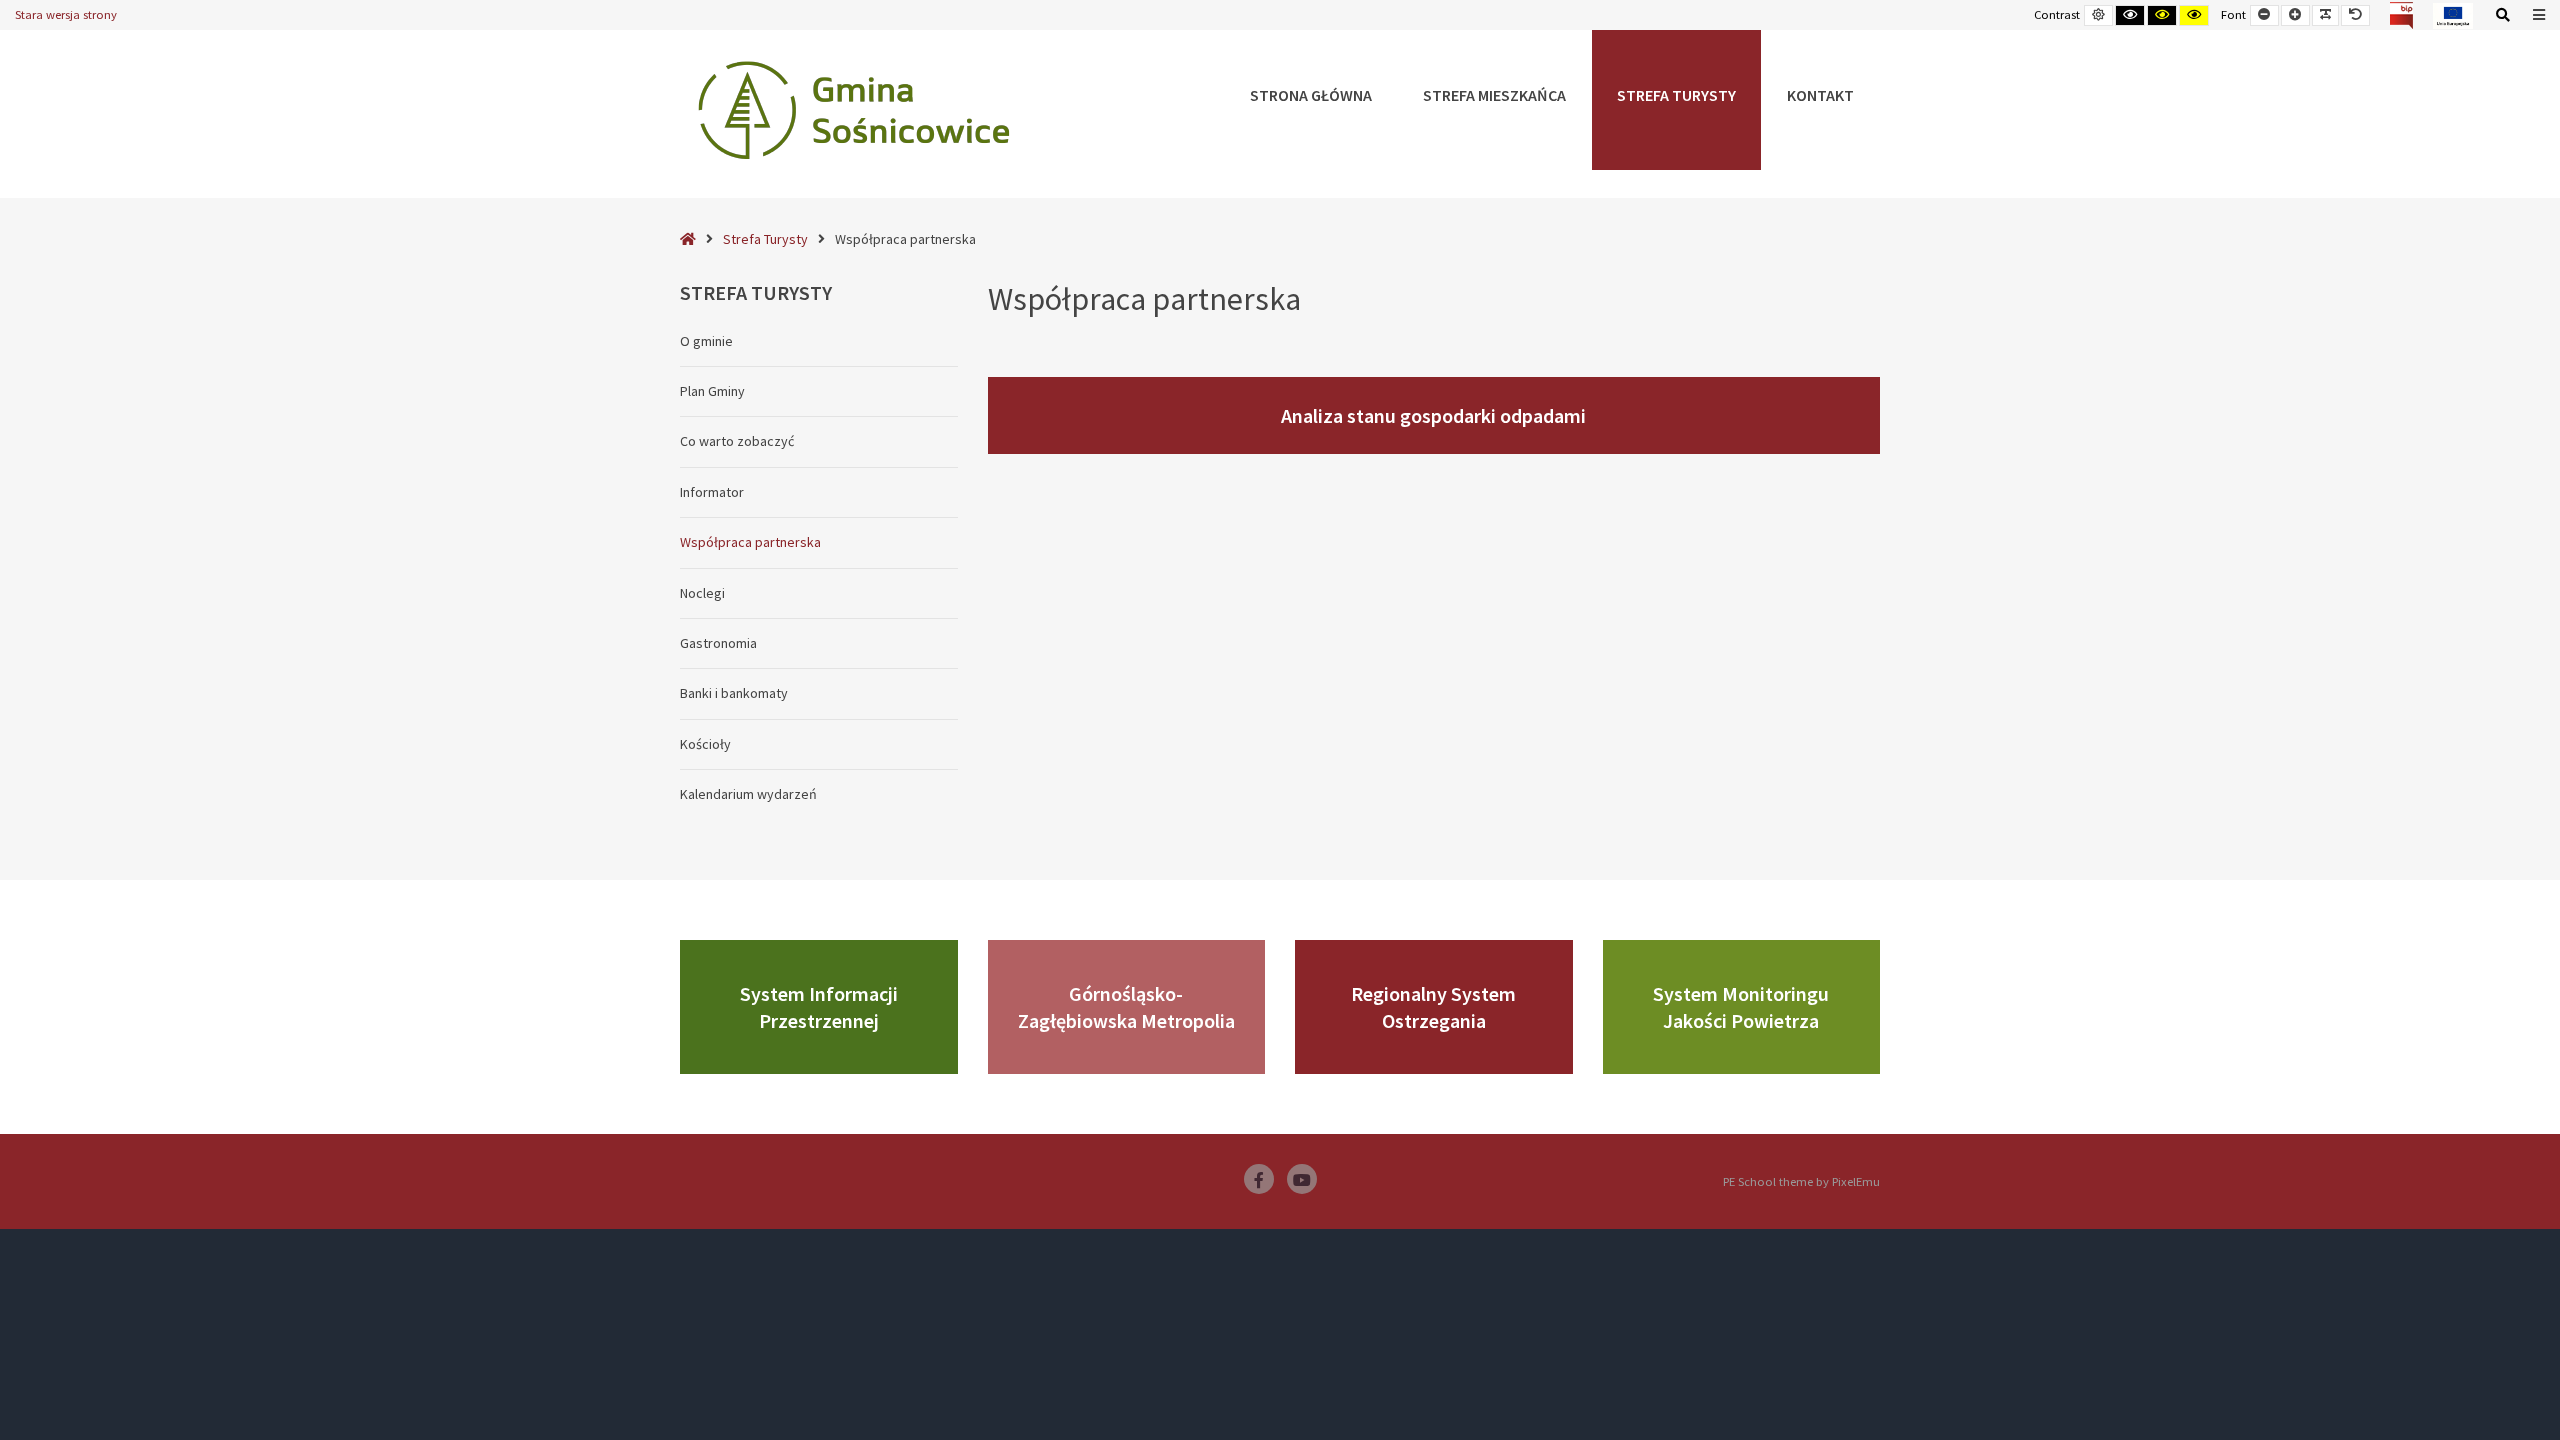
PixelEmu (1856, 1181)
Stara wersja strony (66, 14)
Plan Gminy (712, 391)
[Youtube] (1302, 1179)
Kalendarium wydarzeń (748, 794)
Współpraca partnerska (750, 542)
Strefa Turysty (1676, 95)
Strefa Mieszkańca (1494, 95)
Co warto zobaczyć (737, 441)
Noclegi (702, 593)
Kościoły (705, 744)
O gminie (706, 341)
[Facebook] (1259, 1179)
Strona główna (1311, 95)
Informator (712, 492)
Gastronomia (718, 643)
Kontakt (1820, 95)
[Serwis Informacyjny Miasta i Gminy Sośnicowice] (854, 110)
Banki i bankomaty (734, 693)
